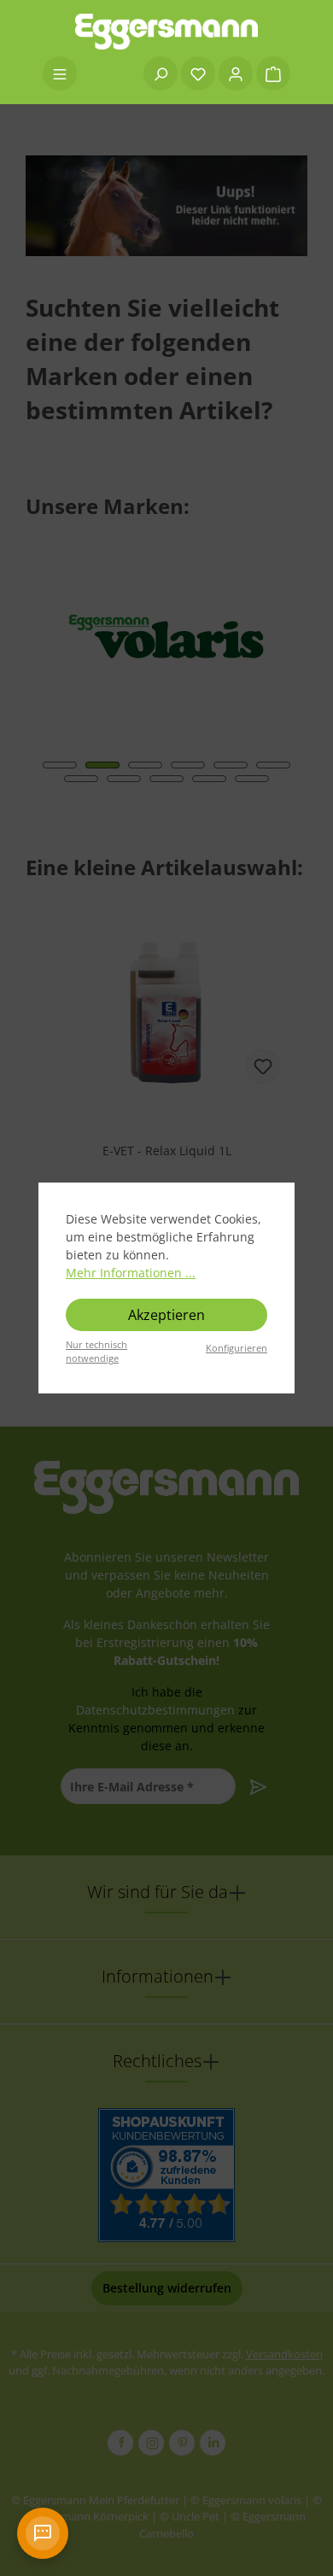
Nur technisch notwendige (96, 1352)
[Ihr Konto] (236, 73)
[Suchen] (161, 73)
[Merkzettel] (198, 73)
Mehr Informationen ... (131, 1273)
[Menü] (60, 73)
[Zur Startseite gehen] (166, 32)
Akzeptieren (166, 1315)
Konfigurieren (237, 1348)
